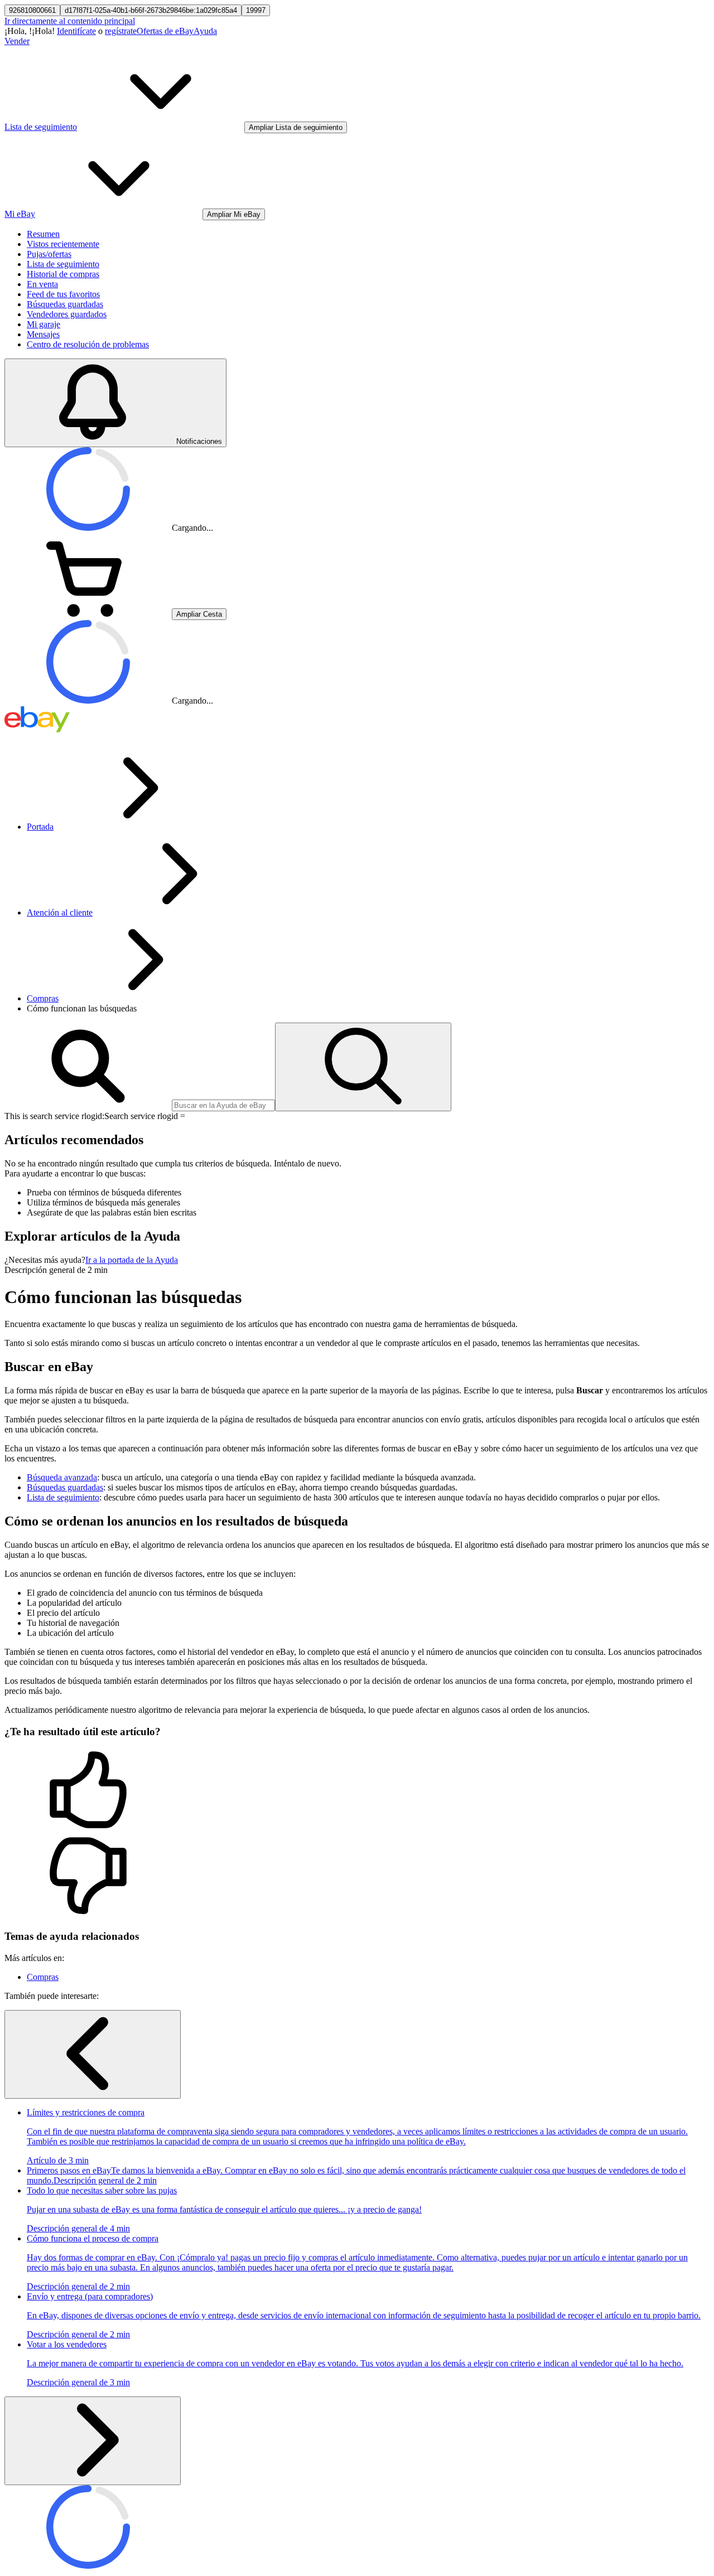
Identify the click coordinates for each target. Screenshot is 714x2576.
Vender (17, 41)
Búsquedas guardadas (65, 304)
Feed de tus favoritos (63, 294)
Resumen (43, 234)
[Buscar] (363, 1067)
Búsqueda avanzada (62, 1477)
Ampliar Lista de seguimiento (296, 127)
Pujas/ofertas (49, 254)
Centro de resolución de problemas (88, 344)
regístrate (121, 31)
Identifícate (76, 31)
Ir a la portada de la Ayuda (132, 1260)
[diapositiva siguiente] (93, 2441)
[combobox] (223, 1105)
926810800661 (32, 10)
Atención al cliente (60, 912)
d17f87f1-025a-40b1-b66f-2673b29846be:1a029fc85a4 (151, 10)
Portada (40, 827)
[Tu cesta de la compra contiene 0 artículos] (88, 614)
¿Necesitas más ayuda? (45, 1260)
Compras (43, 998)
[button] (357, 1791)
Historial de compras (63, 274)
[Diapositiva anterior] (93, 2054)
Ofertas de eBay (165, 31)
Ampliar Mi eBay (234, 214)
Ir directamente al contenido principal (70, 21)
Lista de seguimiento (63, 264)
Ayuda (205, 31)
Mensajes (43, 334)
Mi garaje (44, 324)
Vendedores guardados (67, 314)
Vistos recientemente (63, 244)
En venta (42, 284)
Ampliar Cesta (199, 614)
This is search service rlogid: (54, 1116)
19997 (256, 10)
